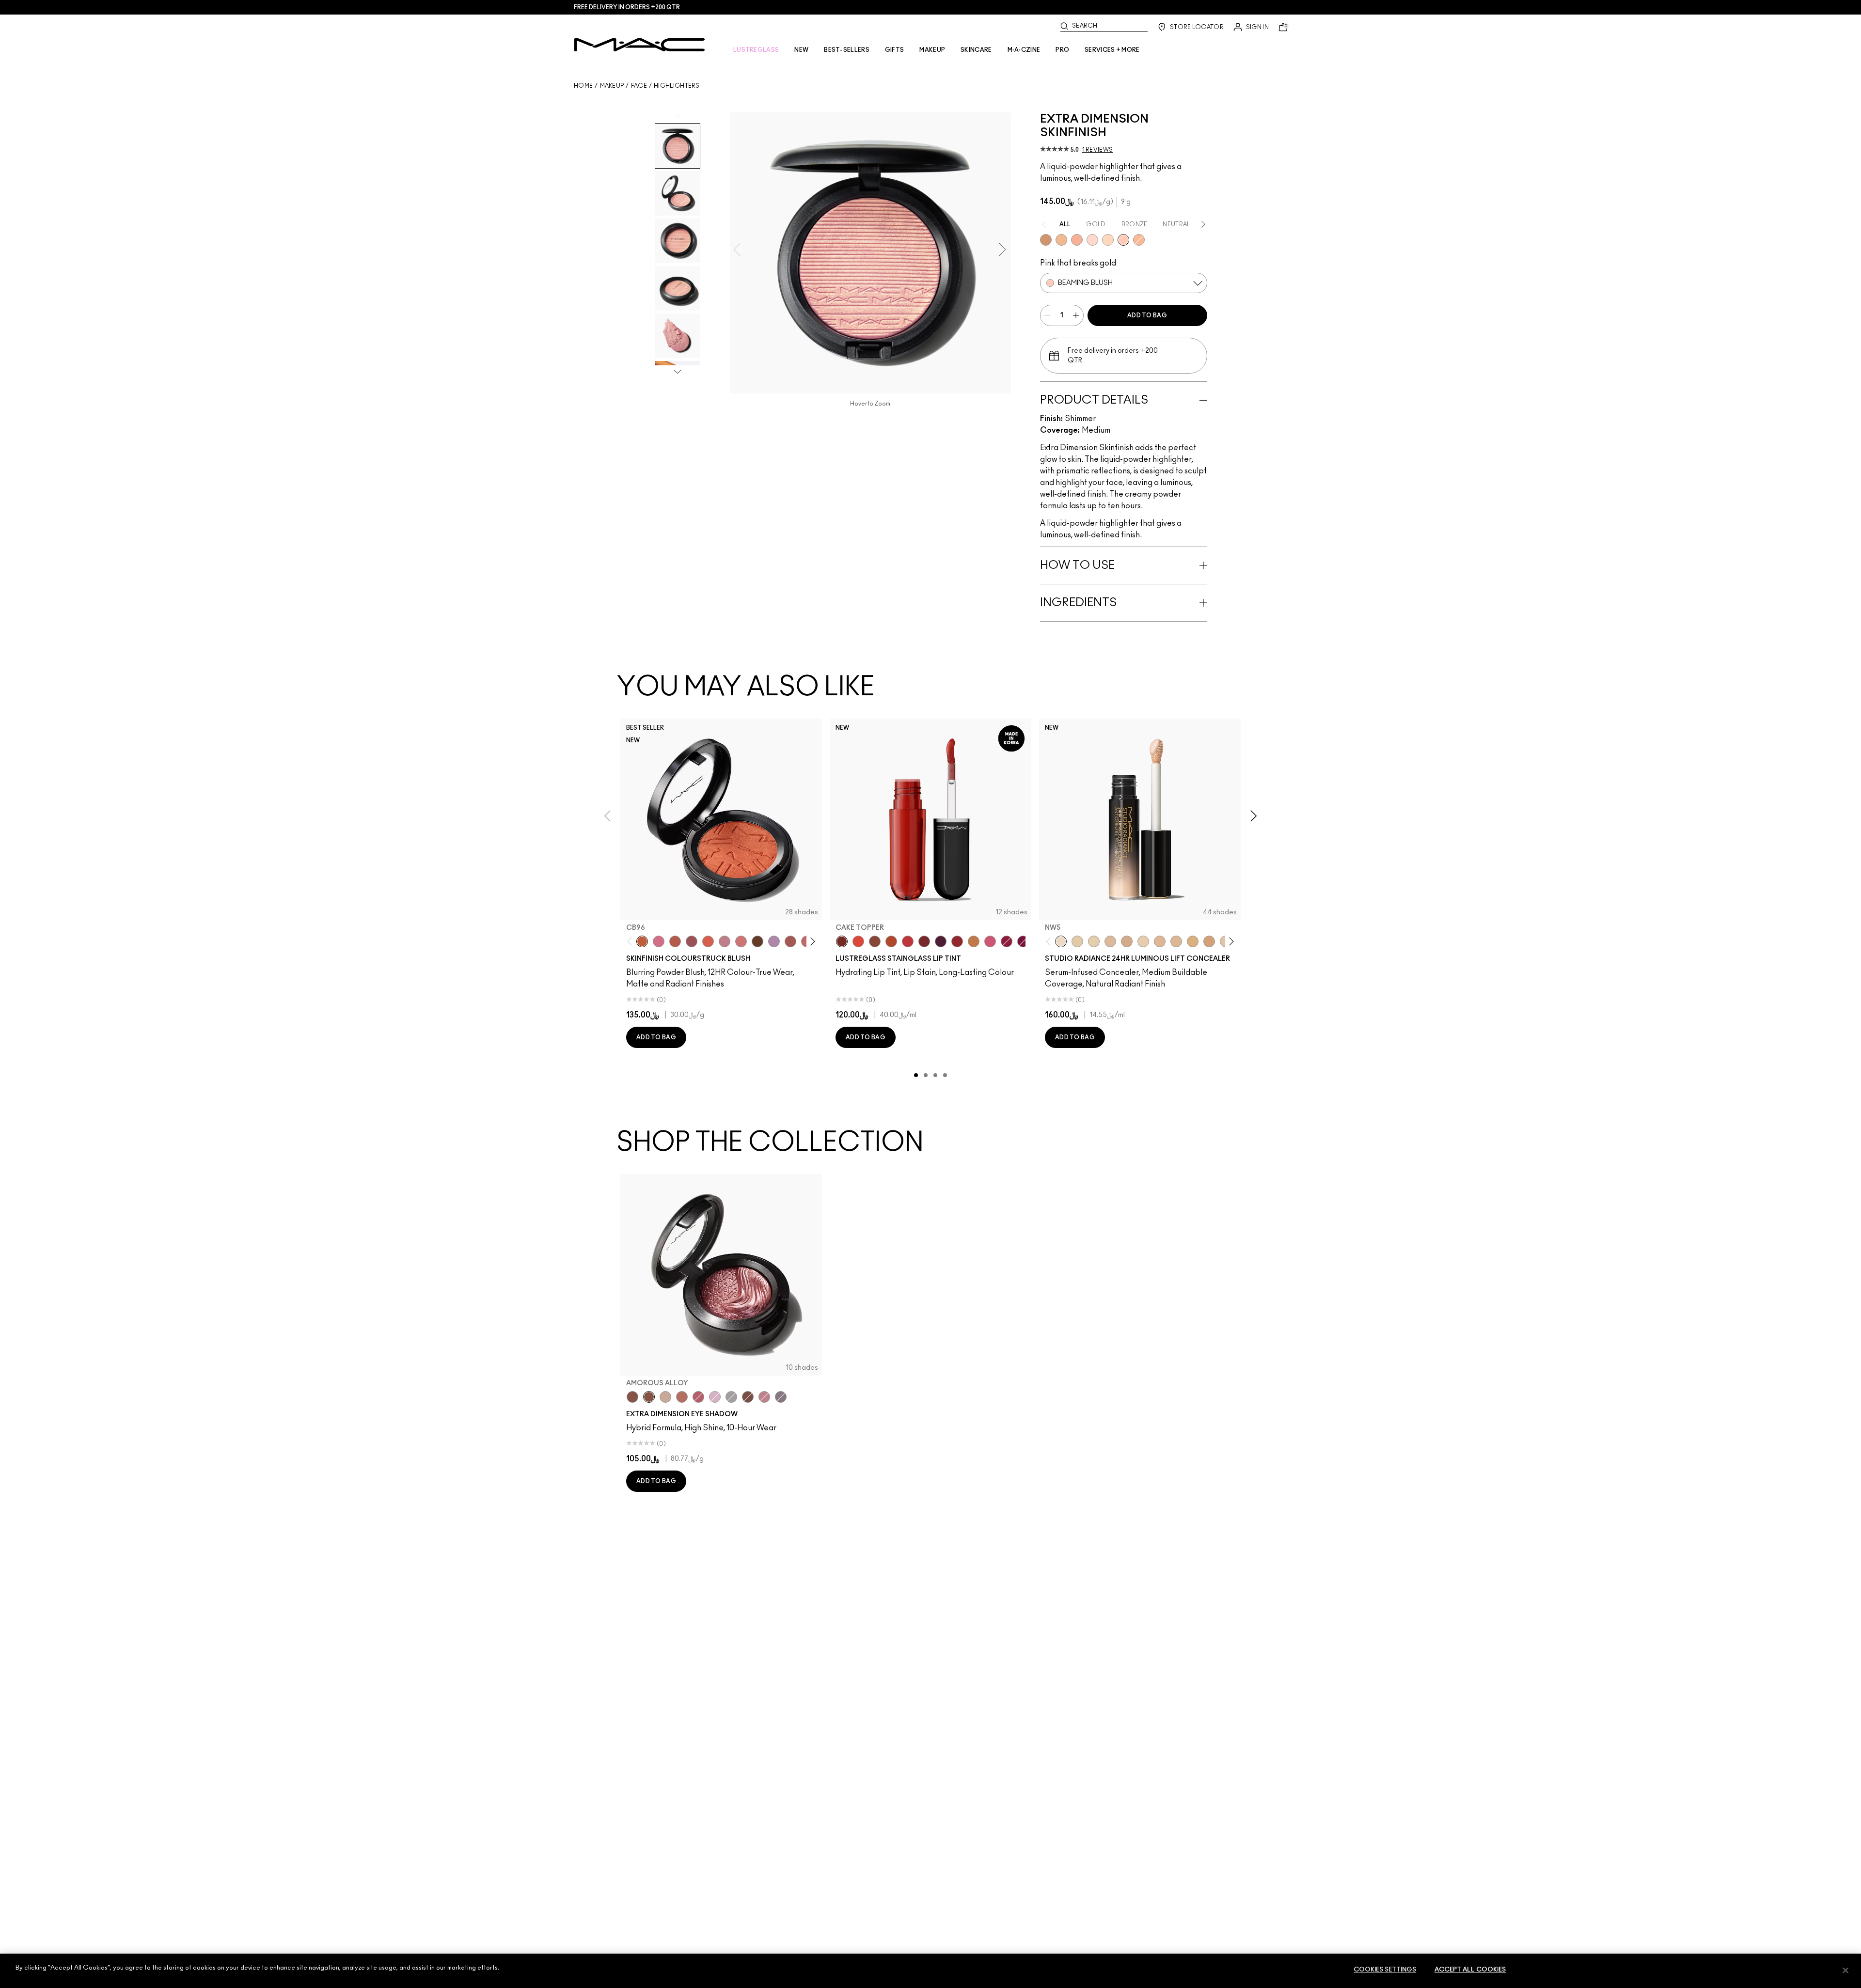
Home (583, 86)
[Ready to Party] (715, 1397)
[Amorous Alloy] (649, 1397)
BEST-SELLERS (847, 50)
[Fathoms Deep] (781, 1397)
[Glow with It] (1139, 240)
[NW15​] (1209, 941)
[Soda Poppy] (1023, 941)
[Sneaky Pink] (990, 941)
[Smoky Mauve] (764, 1397)
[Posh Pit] (875, 941)
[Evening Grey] (731, 1397)
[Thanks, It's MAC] (790, 941)
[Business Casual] (924, 941)
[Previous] (632, 942)
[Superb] (1077, 240)
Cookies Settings (1385, 1970)
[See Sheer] (908, 941)
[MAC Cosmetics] (639, 45)
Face (639, 86)
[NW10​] (1110, 941)
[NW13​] (1160, 941)
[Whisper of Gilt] (1046, 240)
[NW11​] (1127, 941)
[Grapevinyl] (941, 941)
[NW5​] (1061, 941)
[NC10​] (1077, 941)
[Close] (1845, 1970)
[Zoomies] (1007, 941)
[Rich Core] (698, 1397)
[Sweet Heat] (682, 1397)
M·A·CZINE (1024, 50)
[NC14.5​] (1176, 941)
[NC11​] (1094, 941)
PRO (1062, 50)
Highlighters (677, 86)
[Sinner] (692, 941)
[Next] (811, 942)
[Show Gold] (1092, 240)
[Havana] (632, 1397)
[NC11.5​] (1143, 941)
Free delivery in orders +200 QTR (627, 7)
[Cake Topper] (842, 941)
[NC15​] (1193, 941)
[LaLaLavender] (774, 941)
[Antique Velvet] (757, 941)
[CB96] (642, 941)
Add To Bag (1147, 315)
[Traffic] (858, 941)
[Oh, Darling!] (1061, 240)
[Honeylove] (725, 941)
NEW (801, 50)
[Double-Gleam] (1108, 240)
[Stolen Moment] (748, 1397)
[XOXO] (957, 941)
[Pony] (659, 941)
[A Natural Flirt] (665, 1397)
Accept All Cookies (1470, 1970)
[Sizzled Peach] (891, 941)
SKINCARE (976, 50)
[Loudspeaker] (708, 941)
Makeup (612, 86)
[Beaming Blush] (1123, 240)
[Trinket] (974, 941)
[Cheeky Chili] (675, 941)
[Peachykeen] (741, 941)
